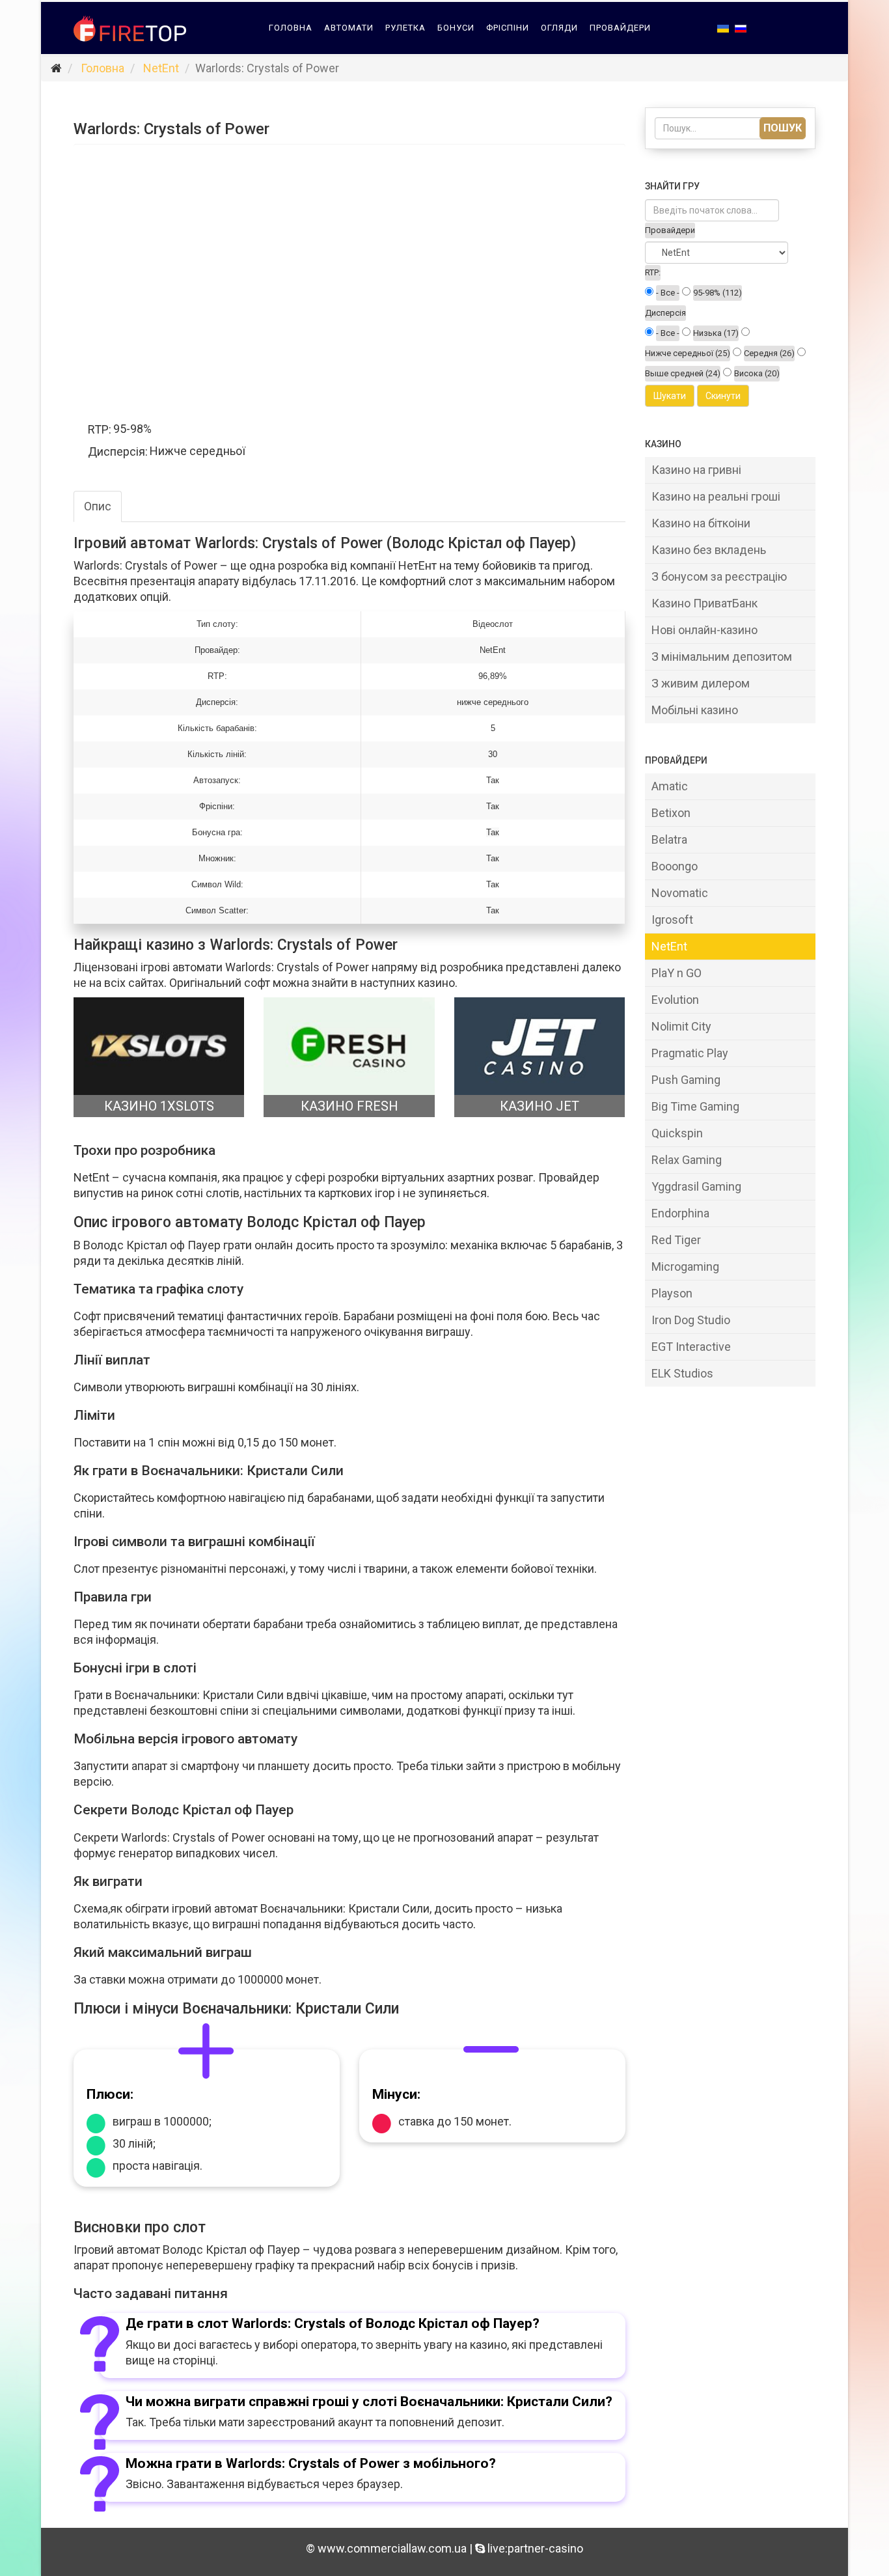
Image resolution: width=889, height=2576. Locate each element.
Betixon (671, 813)
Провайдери (620, 28)
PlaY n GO (677, 973)
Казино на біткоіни (701, 523)
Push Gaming (686, 1080)
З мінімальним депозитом (722, 657)
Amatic (670, 786)
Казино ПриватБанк (704, 603)
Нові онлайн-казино (704, 630)
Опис (98, 506)
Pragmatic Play (690, 1053)
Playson (672, 1293)
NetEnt (161, 68)
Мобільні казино (695, 710)
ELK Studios (682, 1373)
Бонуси (456, 28)
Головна (291, 28)
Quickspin (677, 1133)
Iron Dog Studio (691, 1320)
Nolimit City (681, 1026)
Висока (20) (757, 373)
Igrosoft (672, 920)
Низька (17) (716, 333)
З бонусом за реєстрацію (719, 576)
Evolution (675, 1000)
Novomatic (680, 893)
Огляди (559, 28)
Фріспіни (508, 28)
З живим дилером (701, 683)
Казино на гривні (696, 470)
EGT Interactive (691, 1347)
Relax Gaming (687, 1160)
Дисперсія (665, 313)
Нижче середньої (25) (688, 353)
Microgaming (685, 1267)
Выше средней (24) (683, 373)
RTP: (653, 272)
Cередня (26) (769, 353)
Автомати (349, 28)
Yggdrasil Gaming (696, 1186)
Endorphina (680, 1213)
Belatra (669, 839)
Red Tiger (676, 1240)
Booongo (675, 866)
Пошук (783, 128)
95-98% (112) (718, 293)
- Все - (668, 293)
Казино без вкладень (709, 550)
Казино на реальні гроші (716, 496)
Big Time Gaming (695, 1106)
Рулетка (405, 28)
